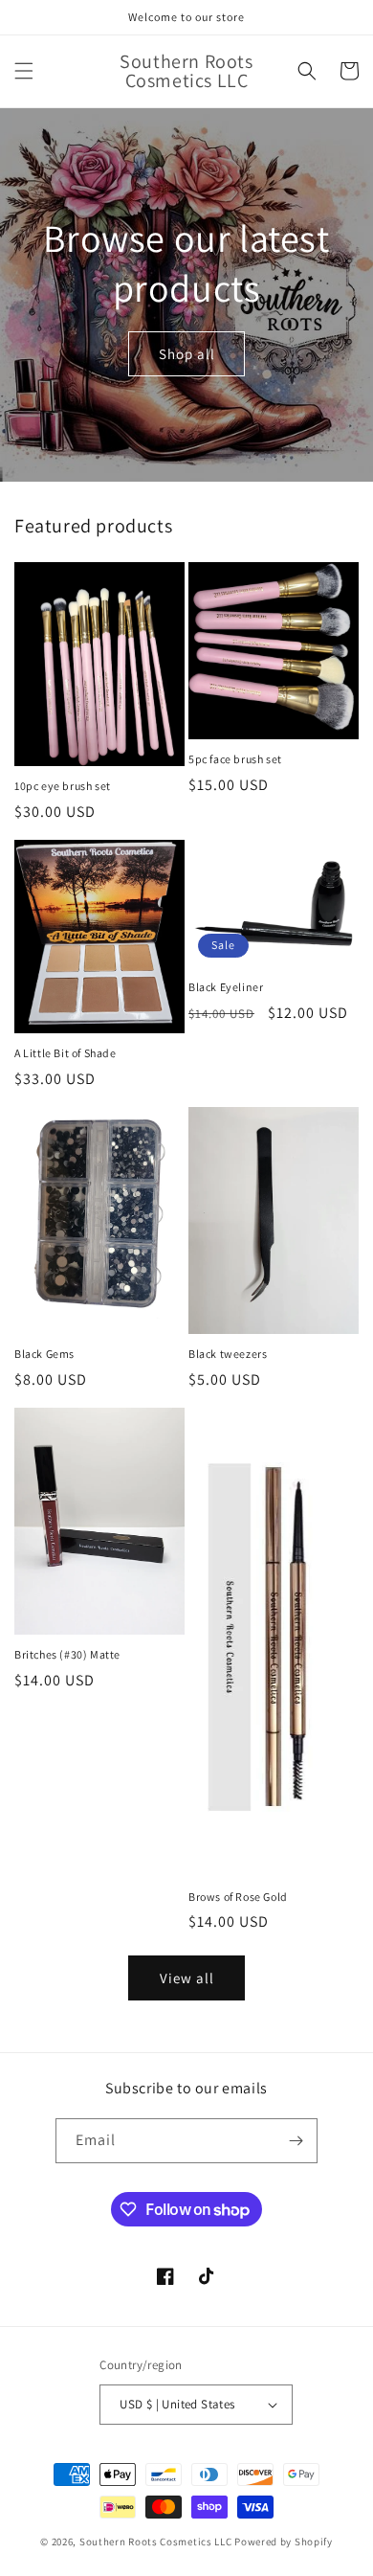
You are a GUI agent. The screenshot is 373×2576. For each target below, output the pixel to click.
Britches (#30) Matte (67, 1654)
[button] (24, 71)
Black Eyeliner (226, 987)
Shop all (187, 354)
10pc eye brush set (63, 786)
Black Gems (44, 1354)
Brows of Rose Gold (238, 1897)
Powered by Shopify (284, 2542)
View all (187, 1978)
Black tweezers (228, 1354)
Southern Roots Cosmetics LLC (156, 2542)
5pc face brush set (235, 759)
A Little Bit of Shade (66, 1053)
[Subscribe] (296, 2141)
